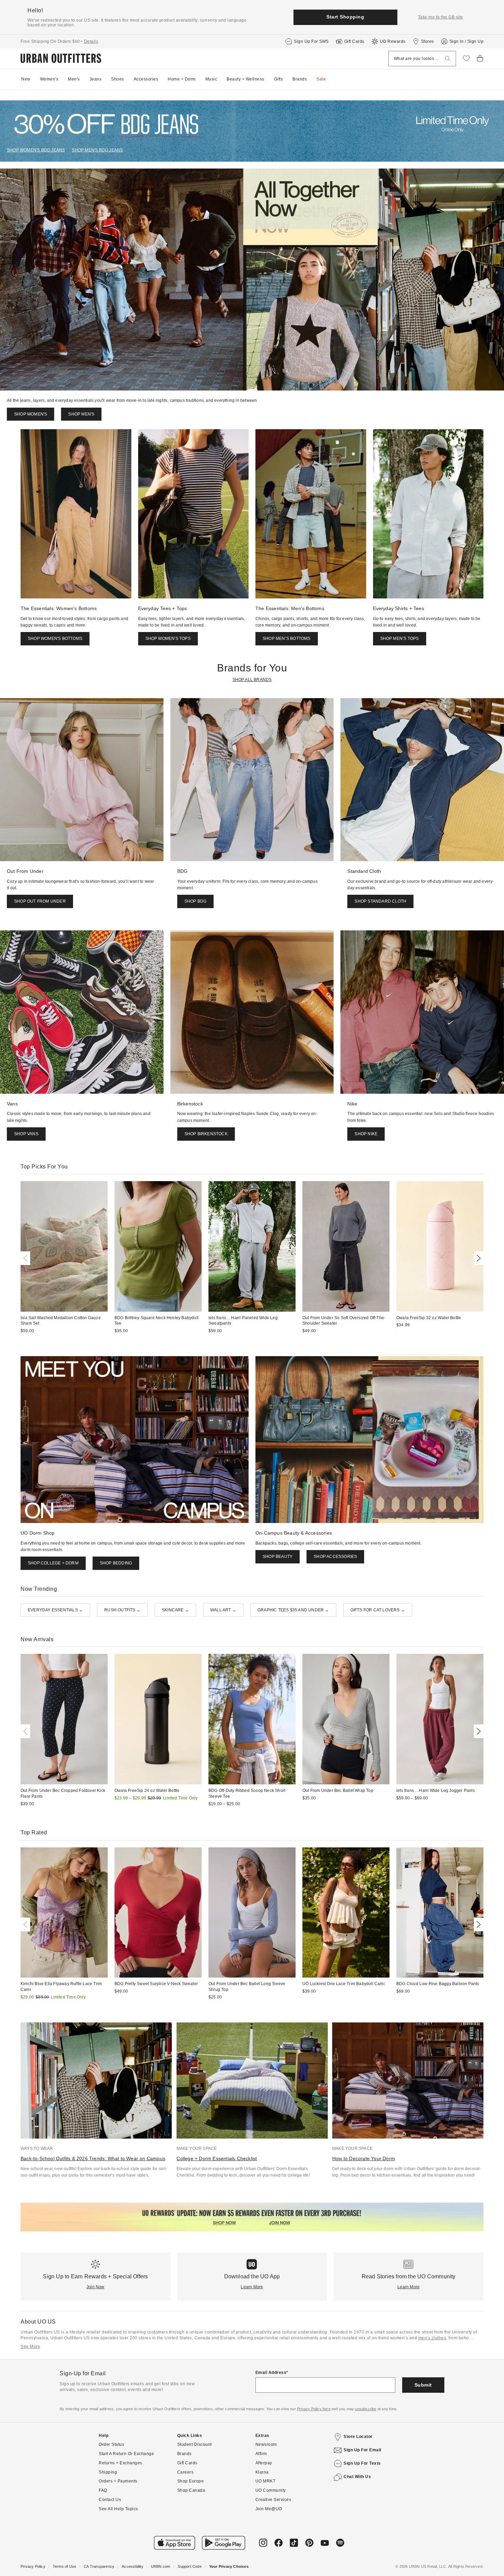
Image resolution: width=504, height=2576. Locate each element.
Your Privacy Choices (229, 2566)
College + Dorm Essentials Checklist (217, 2158)
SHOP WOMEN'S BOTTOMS (55, 639)
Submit (423, 2385)
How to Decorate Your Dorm (364, 2158)
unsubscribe (365, 2409)
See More (30, 2346)
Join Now (95, 2287)
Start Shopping (345, 17)
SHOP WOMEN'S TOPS (168, 639)
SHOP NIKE (366, 1134)
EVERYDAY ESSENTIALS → (55, 1610)
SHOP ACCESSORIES (335, 1557)
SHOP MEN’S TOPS (400, 639)
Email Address (271, 2373)
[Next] (477, 1258)
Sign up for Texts (362, 2463)
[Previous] (27, 1258)
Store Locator (358, 2437)
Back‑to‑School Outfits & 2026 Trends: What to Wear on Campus (93, 2158)
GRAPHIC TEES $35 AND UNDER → (293, 1610)
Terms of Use (64, 2566)
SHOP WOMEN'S (31, 414)
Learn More (252, 2287)
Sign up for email (362, 2450)
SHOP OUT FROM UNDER (40, 901)
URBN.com (161, 2566)
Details (91, 41)
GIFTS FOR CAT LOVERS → (378, 1610)
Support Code (189, 2566)
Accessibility (133, 2566)
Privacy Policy (33, 2566)
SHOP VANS (26, 1134)
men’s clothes (432, 2338)
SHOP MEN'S (81, 414)
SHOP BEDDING (116, 1563)
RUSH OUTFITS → (122, 1610)
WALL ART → (223, 1610)
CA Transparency (99, 2566)
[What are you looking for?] (448, 59)
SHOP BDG (196, 901)
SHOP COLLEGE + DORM (53, 1563)
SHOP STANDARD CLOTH (380, 901)
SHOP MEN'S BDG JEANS (97, 150)
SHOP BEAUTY (278, 1557)
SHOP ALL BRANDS (252, 680)
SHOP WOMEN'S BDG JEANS (36, 150)
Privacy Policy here (314, 2409)
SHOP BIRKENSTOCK (206, 1134)
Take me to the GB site (441, 17)
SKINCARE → (175, 1610)
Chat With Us (357, 2477)
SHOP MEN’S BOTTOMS (287, 639)
